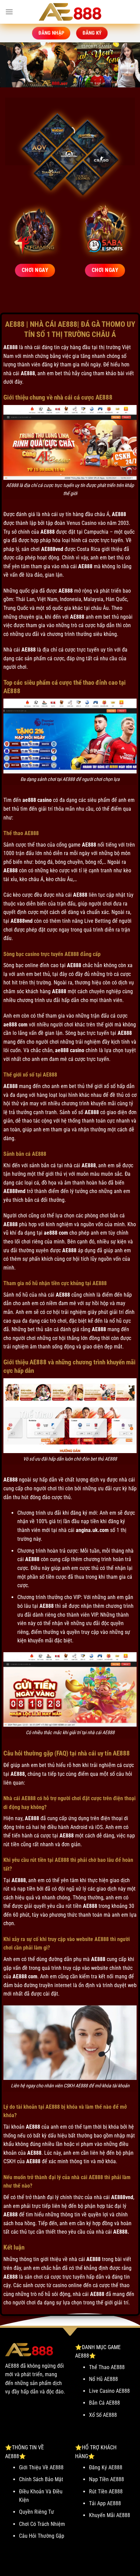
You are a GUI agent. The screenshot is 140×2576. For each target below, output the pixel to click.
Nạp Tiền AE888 (107, 2479)
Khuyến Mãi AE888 (110, 2515)
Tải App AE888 (105, 2503)
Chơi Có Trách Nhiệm (42, 2524)
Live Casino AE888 (109, 2391)
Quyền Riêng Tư (37, 2512)
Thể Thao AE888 (107, 2367)
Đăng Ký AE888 (106, 2467)
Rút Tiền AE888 (106, 2492)
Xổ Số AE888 (103, 2415)
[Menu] (9, 12)
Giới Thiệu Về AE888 (41, 2467)
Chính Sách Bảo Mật (41, 2479)
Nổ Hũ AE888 (103, 2379)
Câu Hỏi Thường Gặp (42, 2536)
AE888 (11, 347)
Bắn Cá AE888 (104, 2403)
